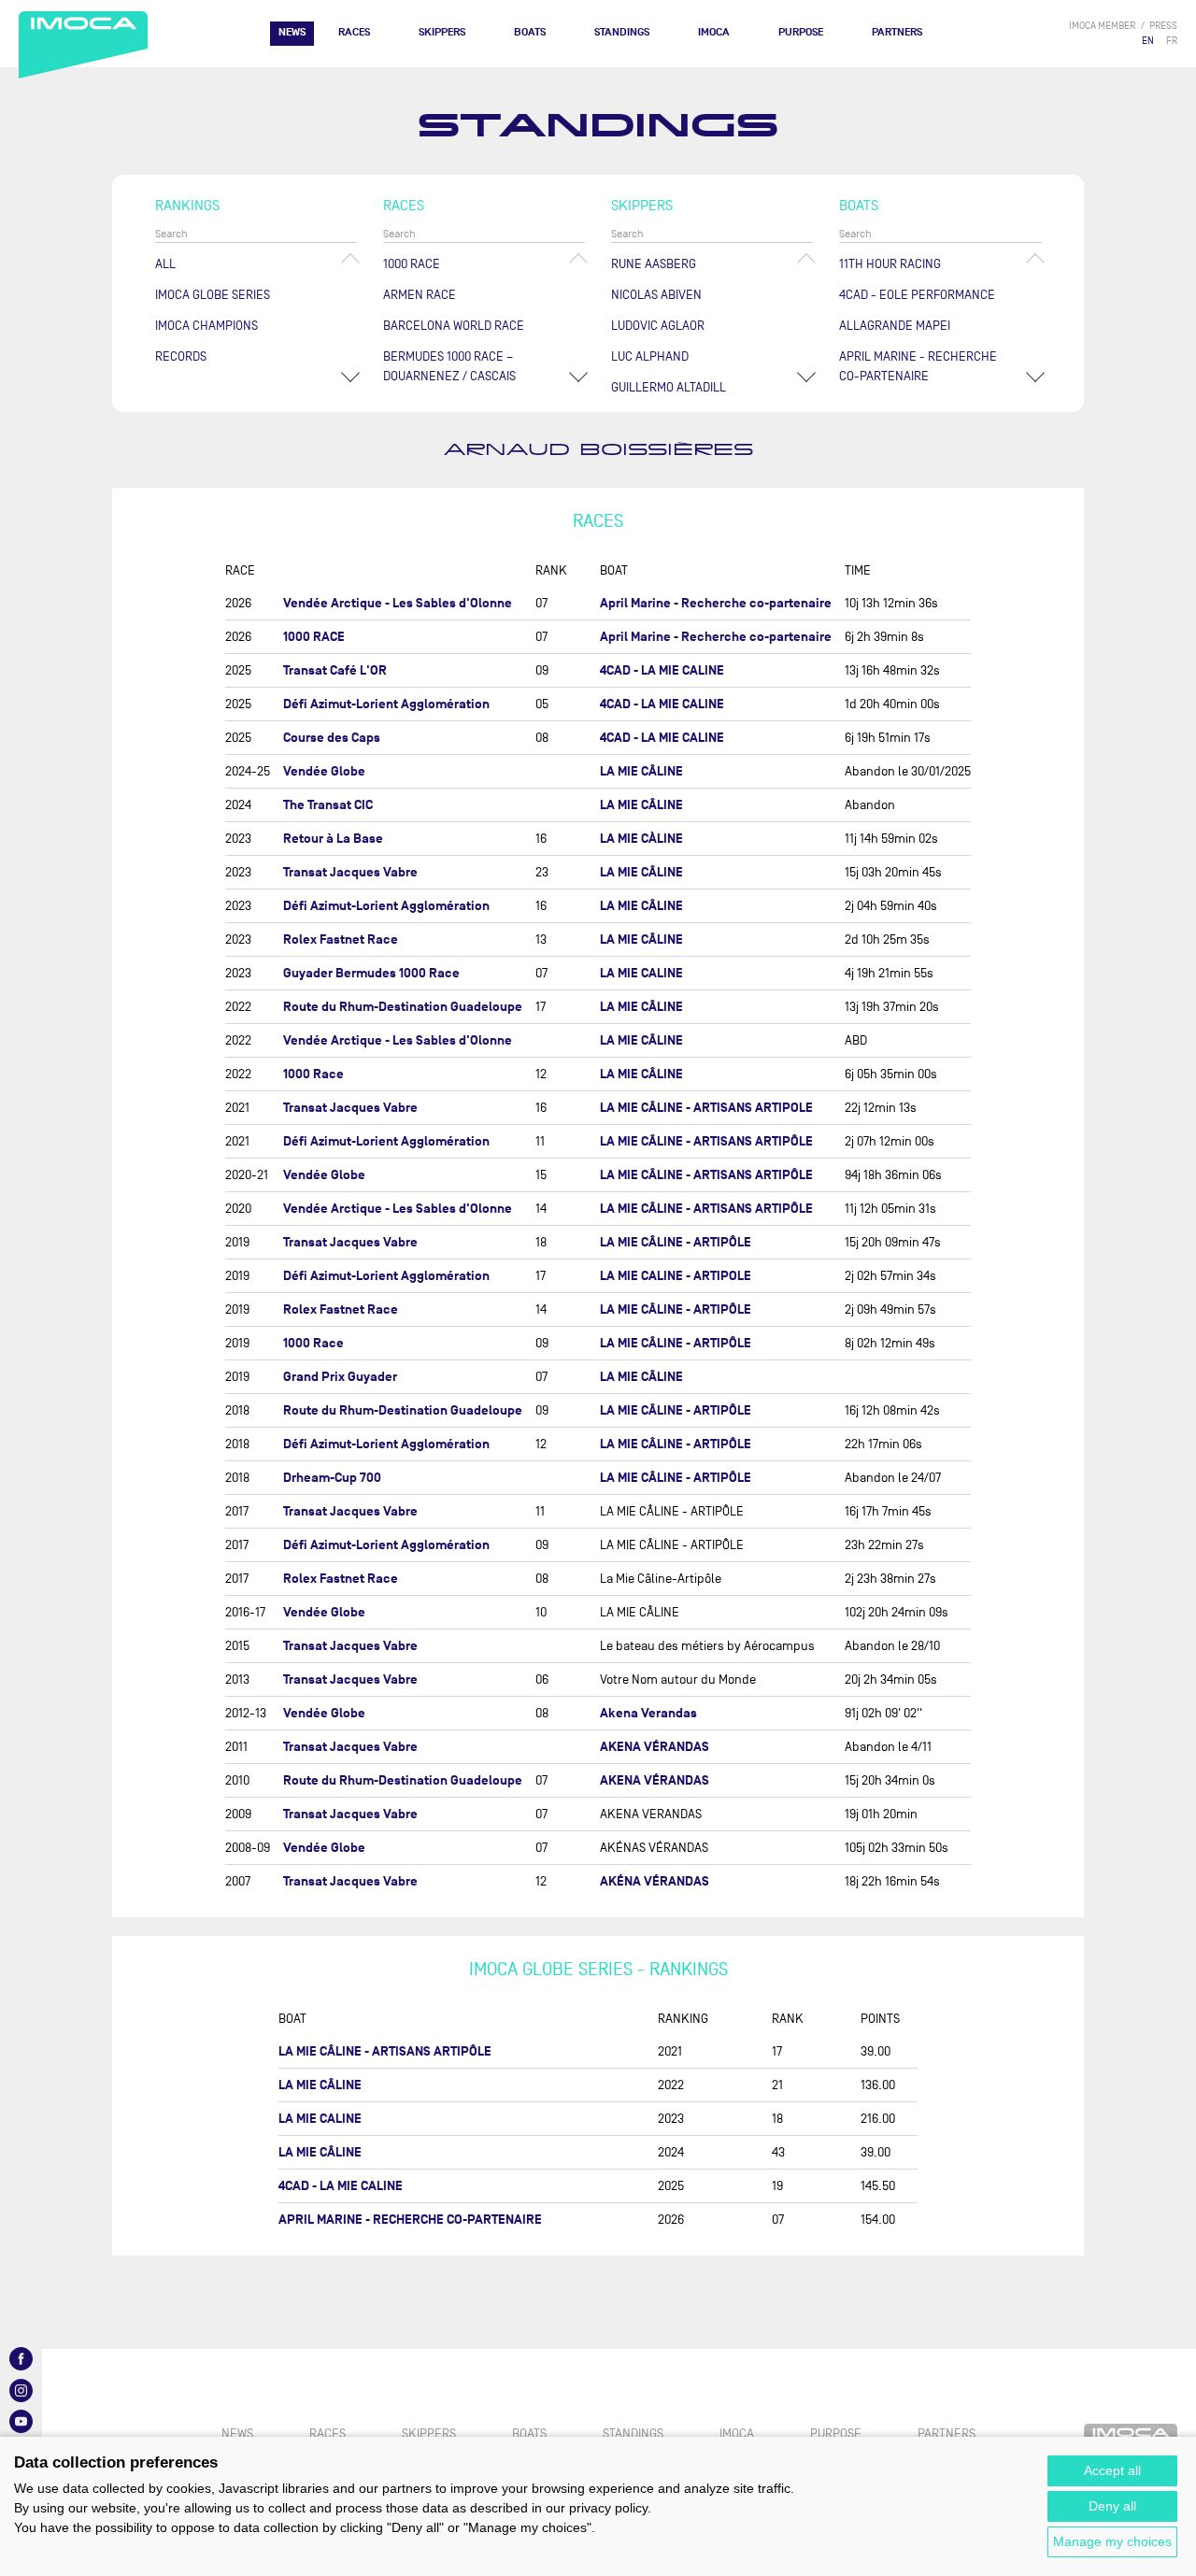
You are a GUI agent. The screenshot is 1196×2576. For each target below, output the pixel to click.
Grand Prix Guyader (340, 1377)
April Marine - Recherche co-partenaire (716, 603)
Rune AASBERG (654, 264)
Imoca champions (206, 326)
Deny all (1112, 2506)
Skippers (442, 32)
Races (354, 32)
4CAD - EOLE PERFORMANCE (917, 295)
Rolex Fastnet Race (341, 939)
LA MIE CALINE (641, 973)
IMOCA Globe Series (213, 295)
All (165, 264)
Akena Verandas (648, 1713)
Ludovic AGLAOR (658, 326)
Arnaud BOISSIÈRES (598, 450)
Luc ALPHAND (650, 356)
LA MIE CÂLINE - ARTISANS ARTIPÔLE (706, 1141)
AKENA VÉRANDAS (655, 1747)
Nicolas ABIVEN (656, 295)
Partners (897, 32)
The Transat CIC (328, 805)
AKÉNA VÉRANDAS (655, 1881)
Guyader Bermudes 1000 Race (371, 973)
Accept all (1112, 2470)
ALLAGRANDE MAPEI (895, 326)
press (1163, 26)
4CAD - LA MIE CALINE (662, 670)
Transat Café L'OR (335, 670)
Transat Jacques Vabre (350, 872)
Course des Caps (332, 738)
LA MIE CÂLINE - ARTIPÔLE (676, 1242)
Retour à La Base (333, 839)
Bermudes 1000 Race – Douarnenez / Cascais (449, 366)
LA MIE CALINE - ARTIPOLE (676, 1276)
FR (1172, 41)
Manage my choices (1112, 2541)
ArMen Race (420, 295)
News (292, 32)
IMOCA (714, 32)
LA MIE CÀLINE (641, 839)
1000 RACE (314, 637)
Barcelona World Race (454, 326)
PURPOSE (801, 32)
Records (181, 356)
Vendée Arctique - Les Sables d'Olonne (398, 603)
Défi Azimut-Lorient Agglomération (386, 704)
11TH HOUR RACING (890, 264)
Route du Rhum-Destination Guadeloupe (403, 1007)
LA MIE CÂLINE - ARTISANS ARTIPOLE (706, 1108)
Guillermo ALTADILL (669, 387)
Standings (622, 32)
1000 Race (412, 264)
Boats (530, 32)
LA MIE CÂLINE (641, 771)
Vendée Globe (324, 771)
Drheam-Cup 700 (332, 1478)
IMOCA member (1102, 26)
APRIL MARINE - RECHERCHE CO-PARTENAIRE (918, 366)
